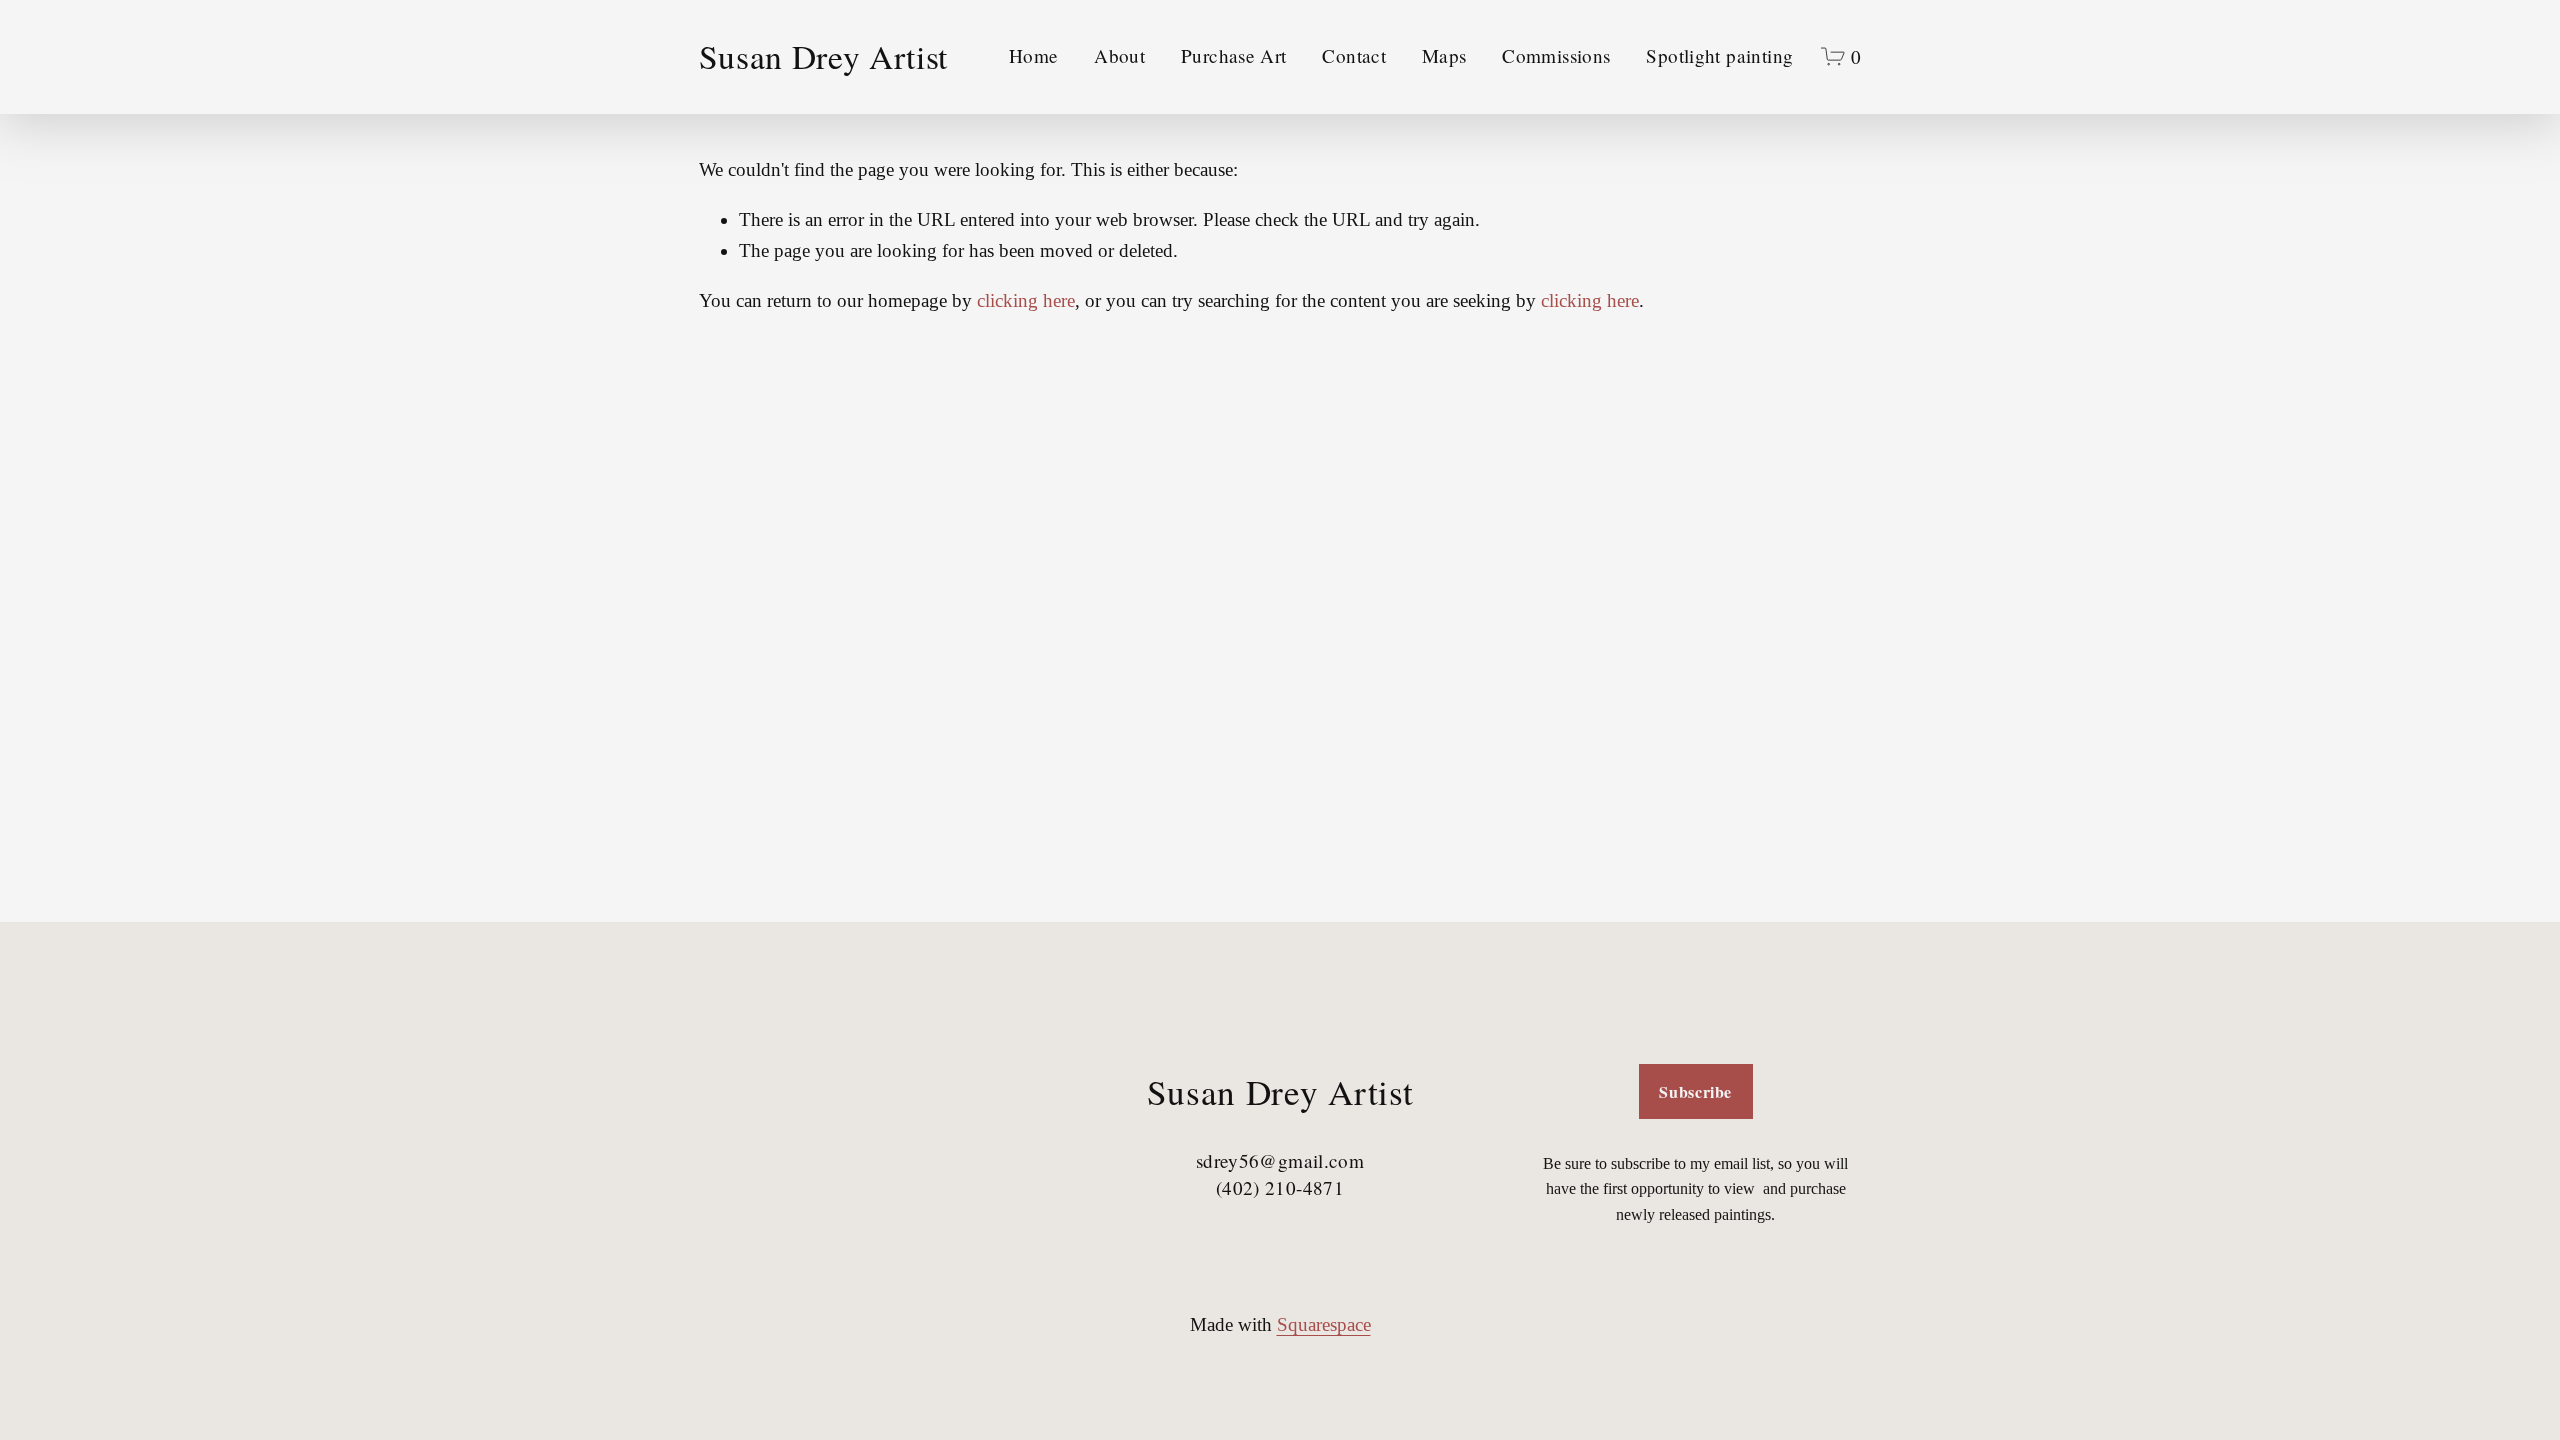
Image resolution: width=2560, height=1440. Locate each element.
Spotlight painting (1719, 55)
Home (1034, 55)
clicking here (1026, 300)
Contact (1354, 55)
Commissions (1556, 55)
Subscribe (1695, 1091)
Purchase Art (1234, 55)
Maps (1444, 55)
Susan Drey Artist (823, 56)
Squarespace (1324, 1324)
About (1119, 55)
